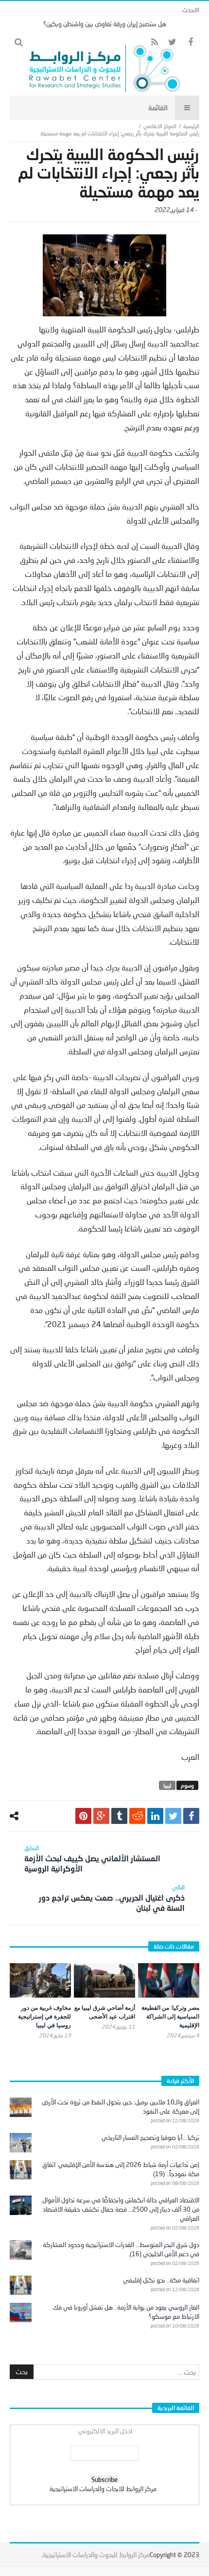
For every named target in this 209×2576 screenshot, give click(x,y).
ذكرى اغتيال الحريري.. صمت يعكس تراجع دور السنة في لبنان (112, 1898)
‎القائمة (158, 107)
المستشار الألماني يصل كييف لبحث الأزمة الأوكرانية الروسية (92, 1859)
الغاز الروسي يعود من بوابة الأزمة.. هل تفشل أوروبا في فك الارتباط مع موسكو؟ (126, 2312)
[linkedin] (155, 1816)
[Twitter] (172, 42)
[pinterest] (83, 1816)
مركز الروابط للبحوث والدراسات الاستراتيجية (96, 2555)
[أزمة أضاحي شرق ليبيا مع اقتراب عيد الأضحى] (104, 1980)
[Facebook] (190, 42)
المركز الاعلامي (160, 126)
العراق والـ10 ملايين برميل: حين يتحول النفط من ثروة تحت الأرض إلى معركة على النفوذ (121, 2107)
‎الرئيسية (191, 126)
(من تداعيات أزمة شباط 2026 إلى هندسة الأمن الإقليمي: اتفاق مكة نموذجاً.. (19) (121, 2169)
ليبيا (167, 1785)
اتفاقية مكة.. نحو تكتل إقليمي (161, 2280)
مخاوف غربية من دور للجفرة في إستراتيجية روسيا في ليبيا (44, 2016)
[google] (101, 1816)
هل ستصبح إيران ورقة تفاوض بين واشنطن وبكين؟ (105, 24)
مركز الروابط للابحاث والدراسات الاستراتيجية (103, 2489)
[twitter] (173, 1816)
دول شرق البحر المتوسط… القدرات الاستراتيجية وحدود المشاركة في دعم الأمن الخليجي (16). (121, 2249)
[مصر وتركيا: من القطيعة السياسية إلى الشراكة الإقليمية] (169, 1980)
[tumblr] (119, 1816)
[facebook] (191, 1816)
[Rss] (154, 42)
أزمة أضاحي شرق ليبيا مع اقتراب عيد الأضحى (105, 2012)
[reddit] (137, 1816)
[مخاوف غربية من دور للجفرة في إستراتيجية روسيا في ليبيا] (40, 1980)
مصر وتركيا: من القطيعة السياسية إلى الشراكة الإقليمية (170, 2016)
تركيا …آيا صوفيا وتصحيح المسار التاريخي (150, 2137)
